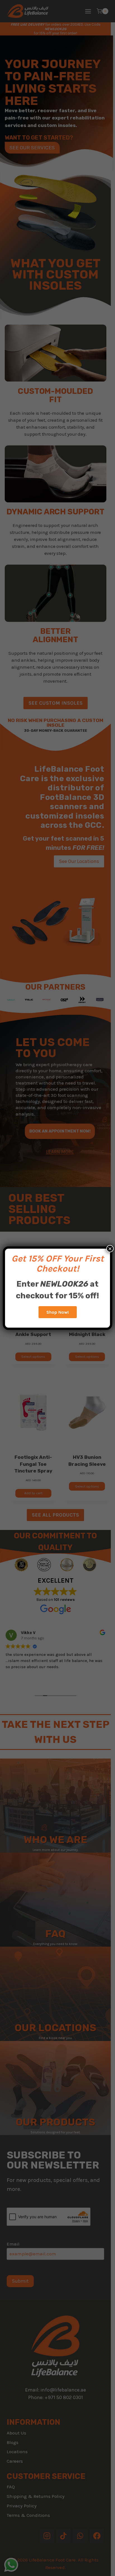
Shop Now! (58, 1312)
